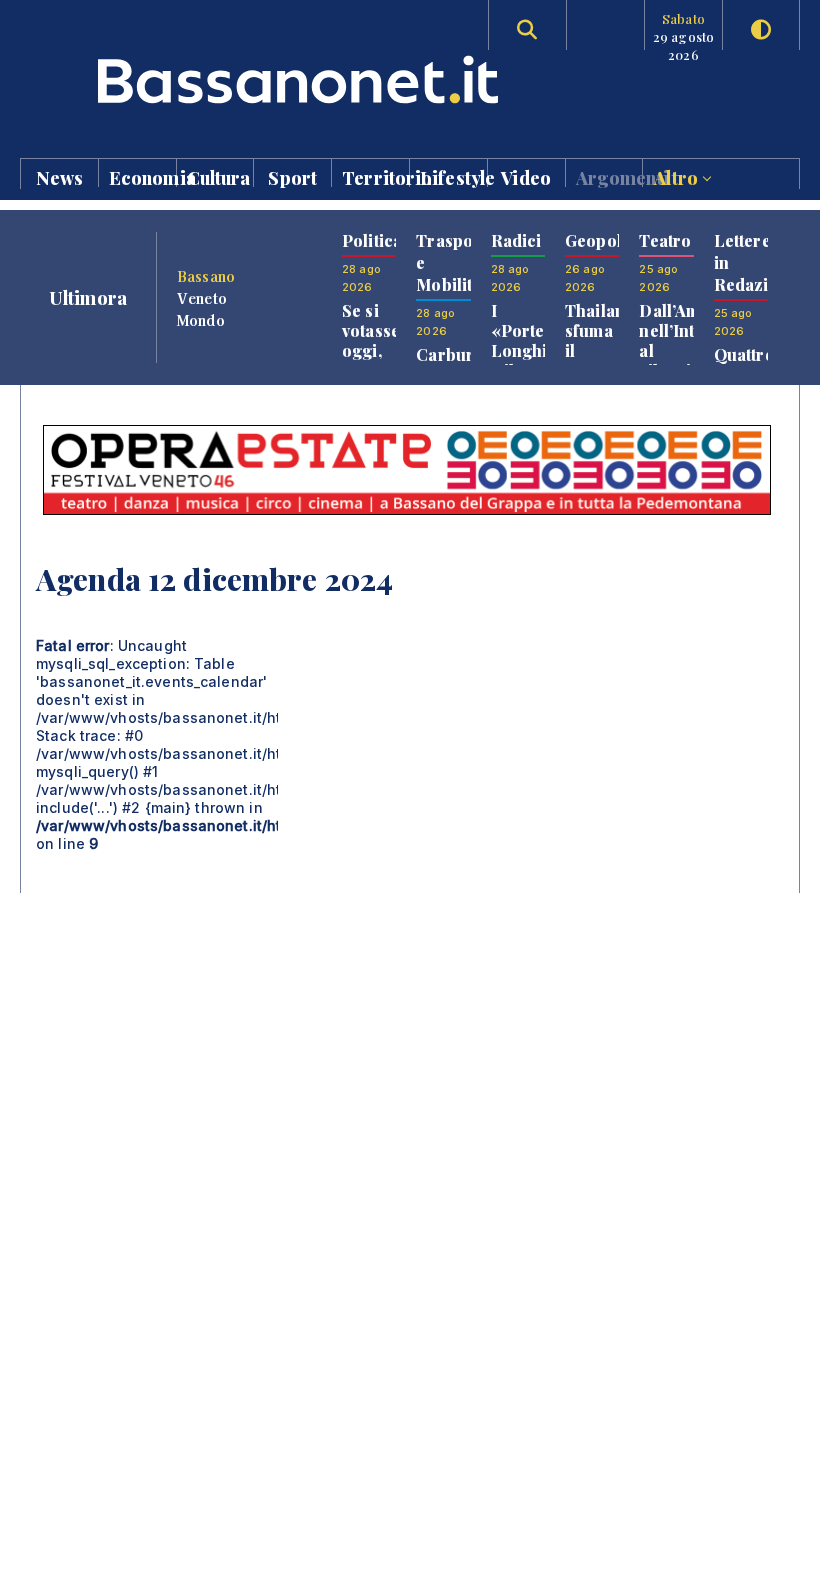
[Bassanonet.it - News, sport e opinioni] (215, 79)
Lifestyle (453, 176)
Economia (142, 176)
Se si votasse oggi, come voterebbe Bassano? (381, 360)
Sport (292, 176)
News (60, 176)
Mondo (201, 320)
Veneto (202, 298)
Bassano (206, 276)
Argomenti (609, 176)
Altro (678, 176)
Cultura (219, 176)
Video (526, 176)
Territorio (375, 176)
